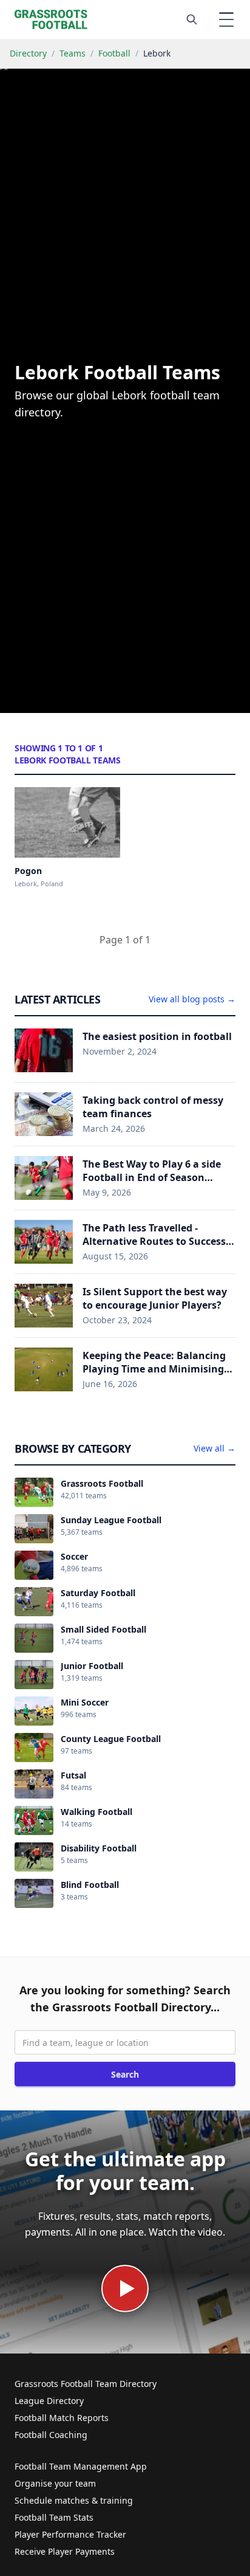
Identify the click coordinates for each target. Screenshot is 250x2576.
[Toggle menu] (226, 19)
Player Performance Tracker (70, 2534)
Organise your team (55, 2483)
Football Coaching (51, 2435)
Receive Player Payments (65, 2551)
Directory (28, 53)
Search (125, 2074)
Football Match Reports (62, 2418)
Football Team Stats (54, 2517)
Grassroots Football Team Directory (86, 2384)
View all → (215, 1448)
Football (114, 53)
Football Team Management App (81, 2466)
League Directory (49, 2401)
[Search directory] (192, 19)
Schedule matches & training (74, 2500)
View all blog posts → (192, 999)
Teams (73, 53)
